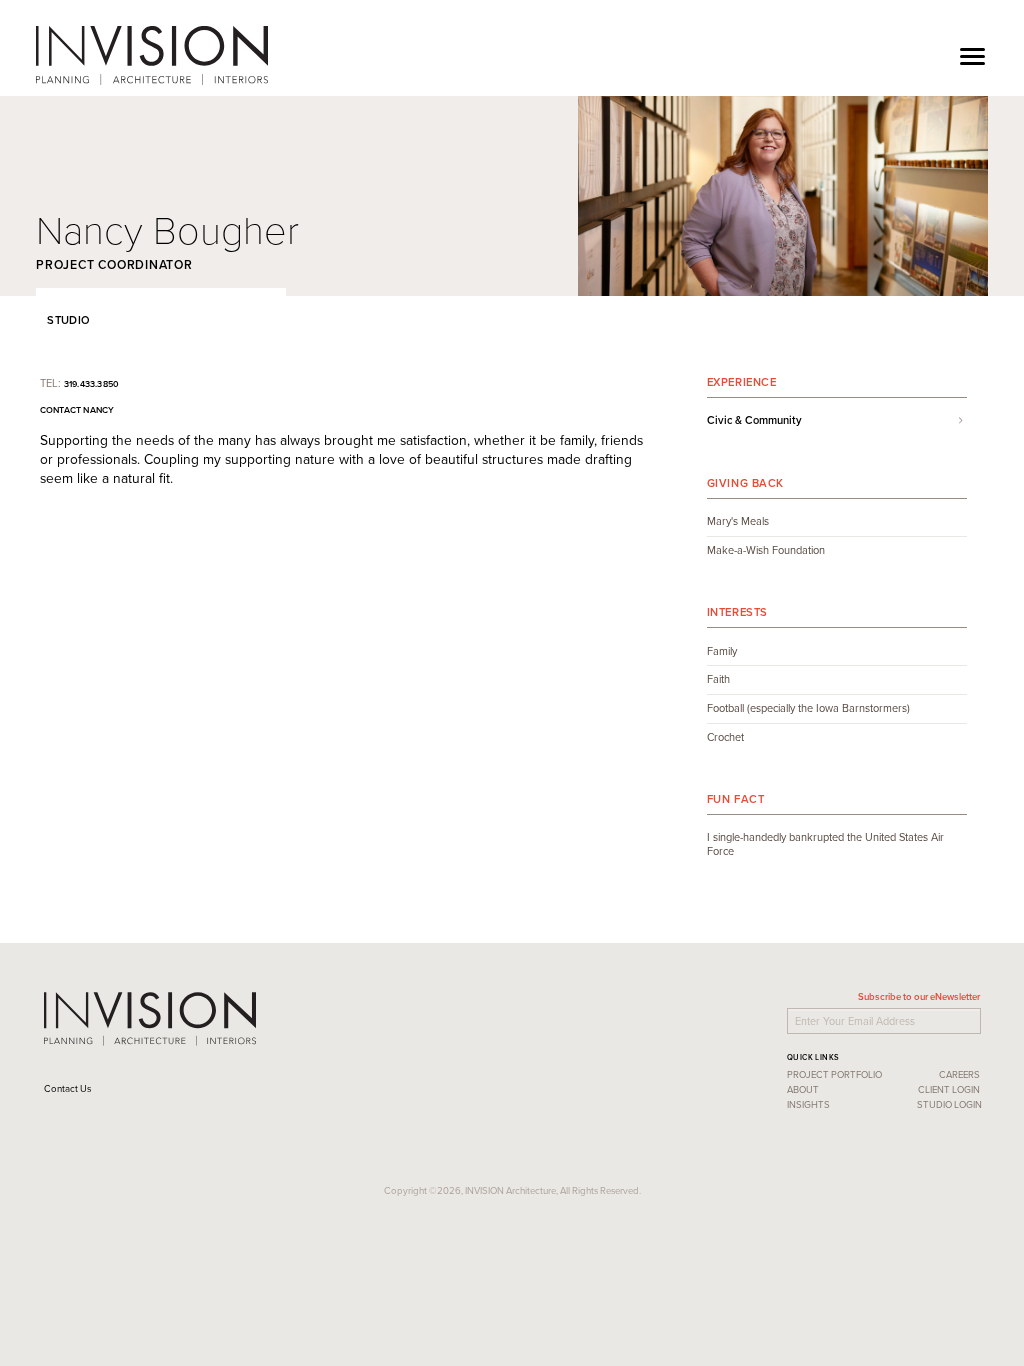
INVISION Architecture (152, 55)
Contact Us (68, 1088)
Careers (959, 1074)
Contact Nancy (77, 409)
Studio (65, 320)
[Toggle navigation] (972, 54)
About (803, 1089)
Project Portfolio (834, 1074)
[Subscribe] (983, 1018)
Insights (808, 1104)
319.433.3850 (92, 383)
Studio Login (949, 1104)
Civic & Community (754, 421)
